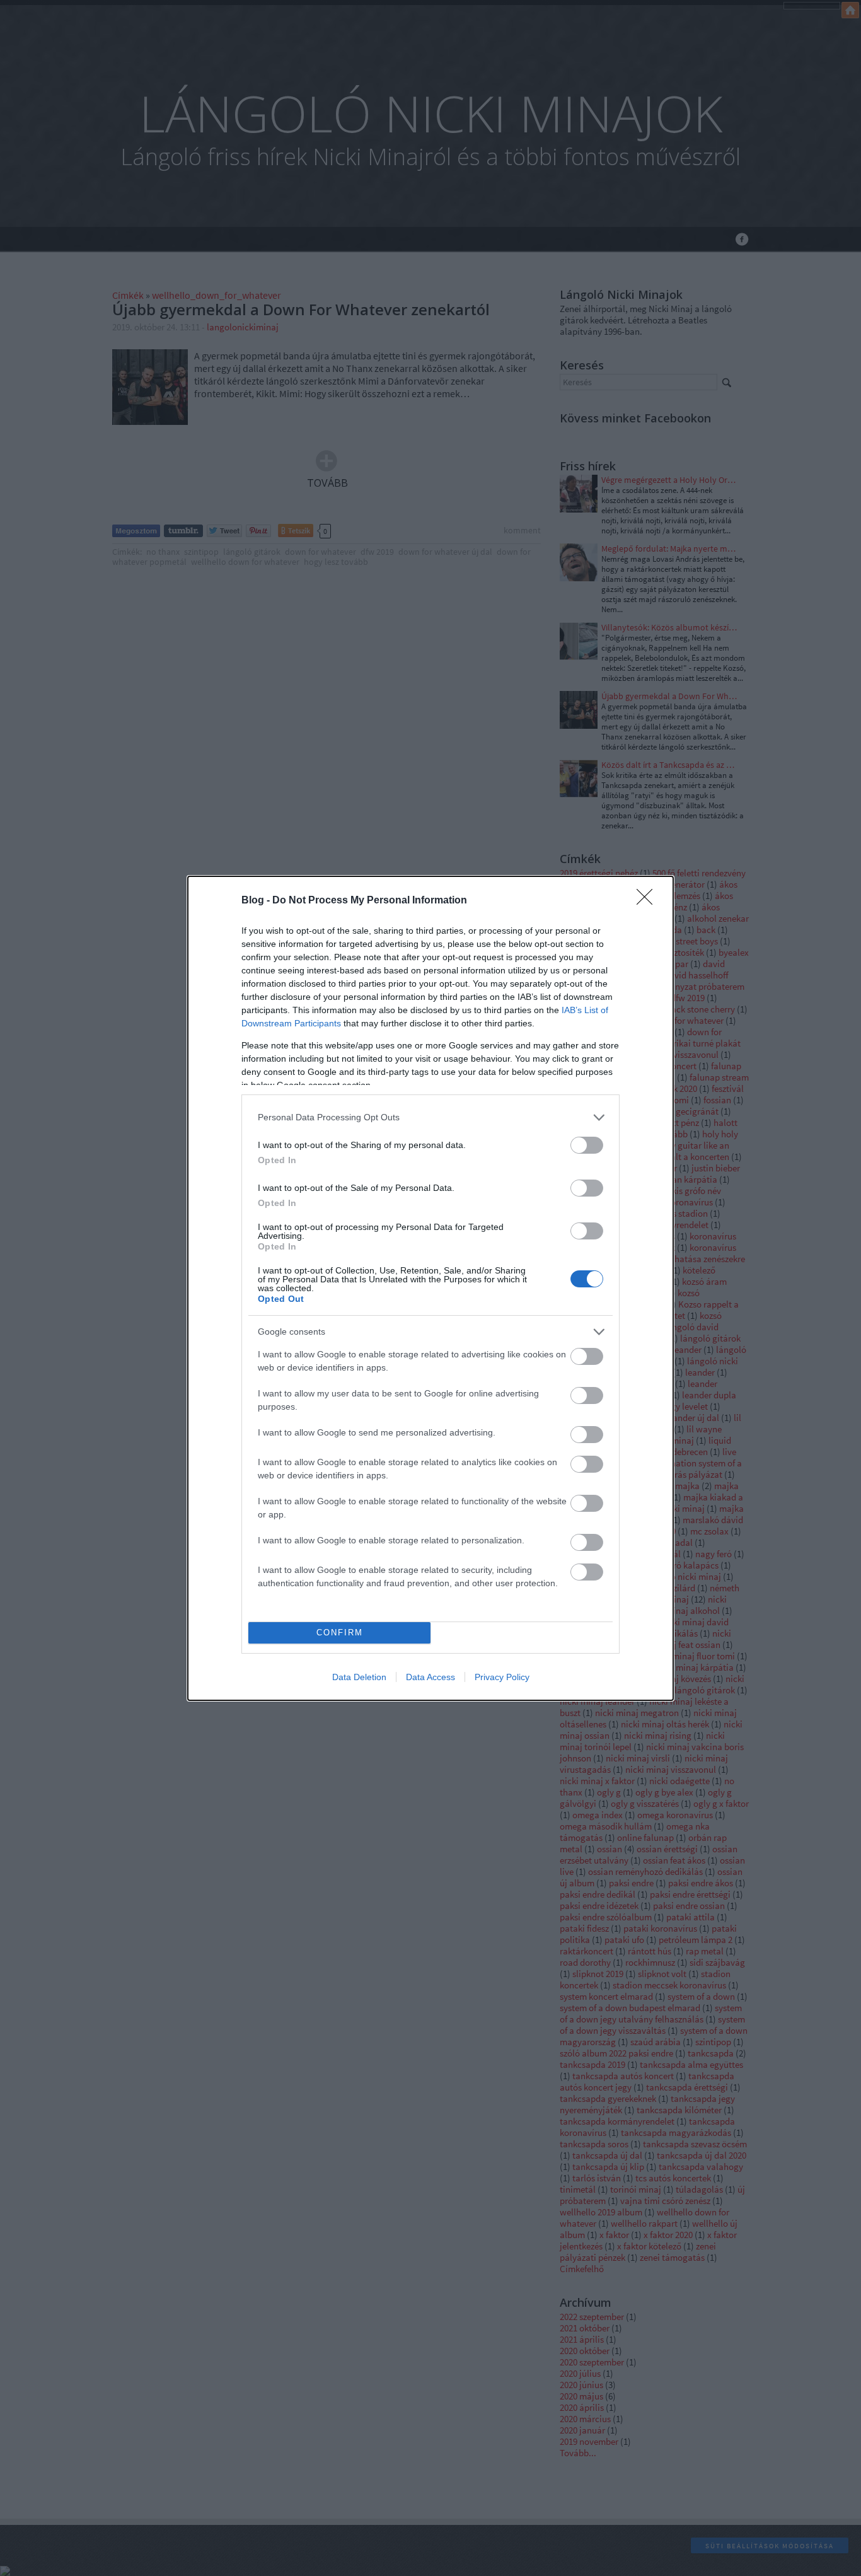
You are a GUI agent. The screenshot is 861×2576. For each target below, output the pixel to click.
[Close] (649, 901)
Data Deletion (359, 1677)
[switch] (587, 1145)
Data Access (430, 1677)
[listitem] (430, 1117)
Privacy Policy (502, 1677)
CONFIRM (340, 1633)
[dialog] (430, 1288)
